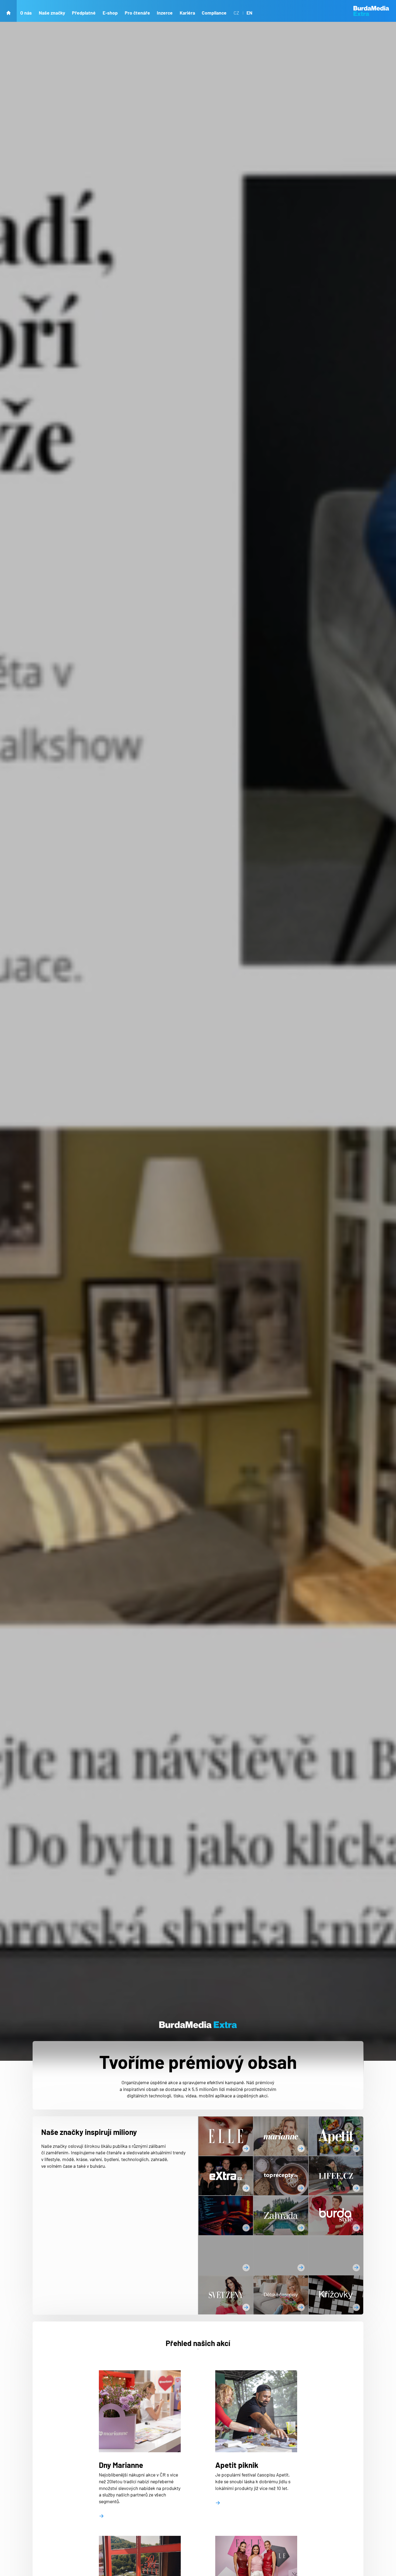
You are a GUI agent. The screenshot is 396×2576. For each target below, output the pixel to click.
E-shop (110, 13)
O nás (26, 13)
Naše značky (52, 13)
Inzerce (165, 13)
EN (249, 13)
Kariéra (187, 13)
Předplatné (84, 13)
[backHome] (8, 11)
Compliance (214, 13)
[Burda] (375, 11)
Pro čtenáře (137, 13)
